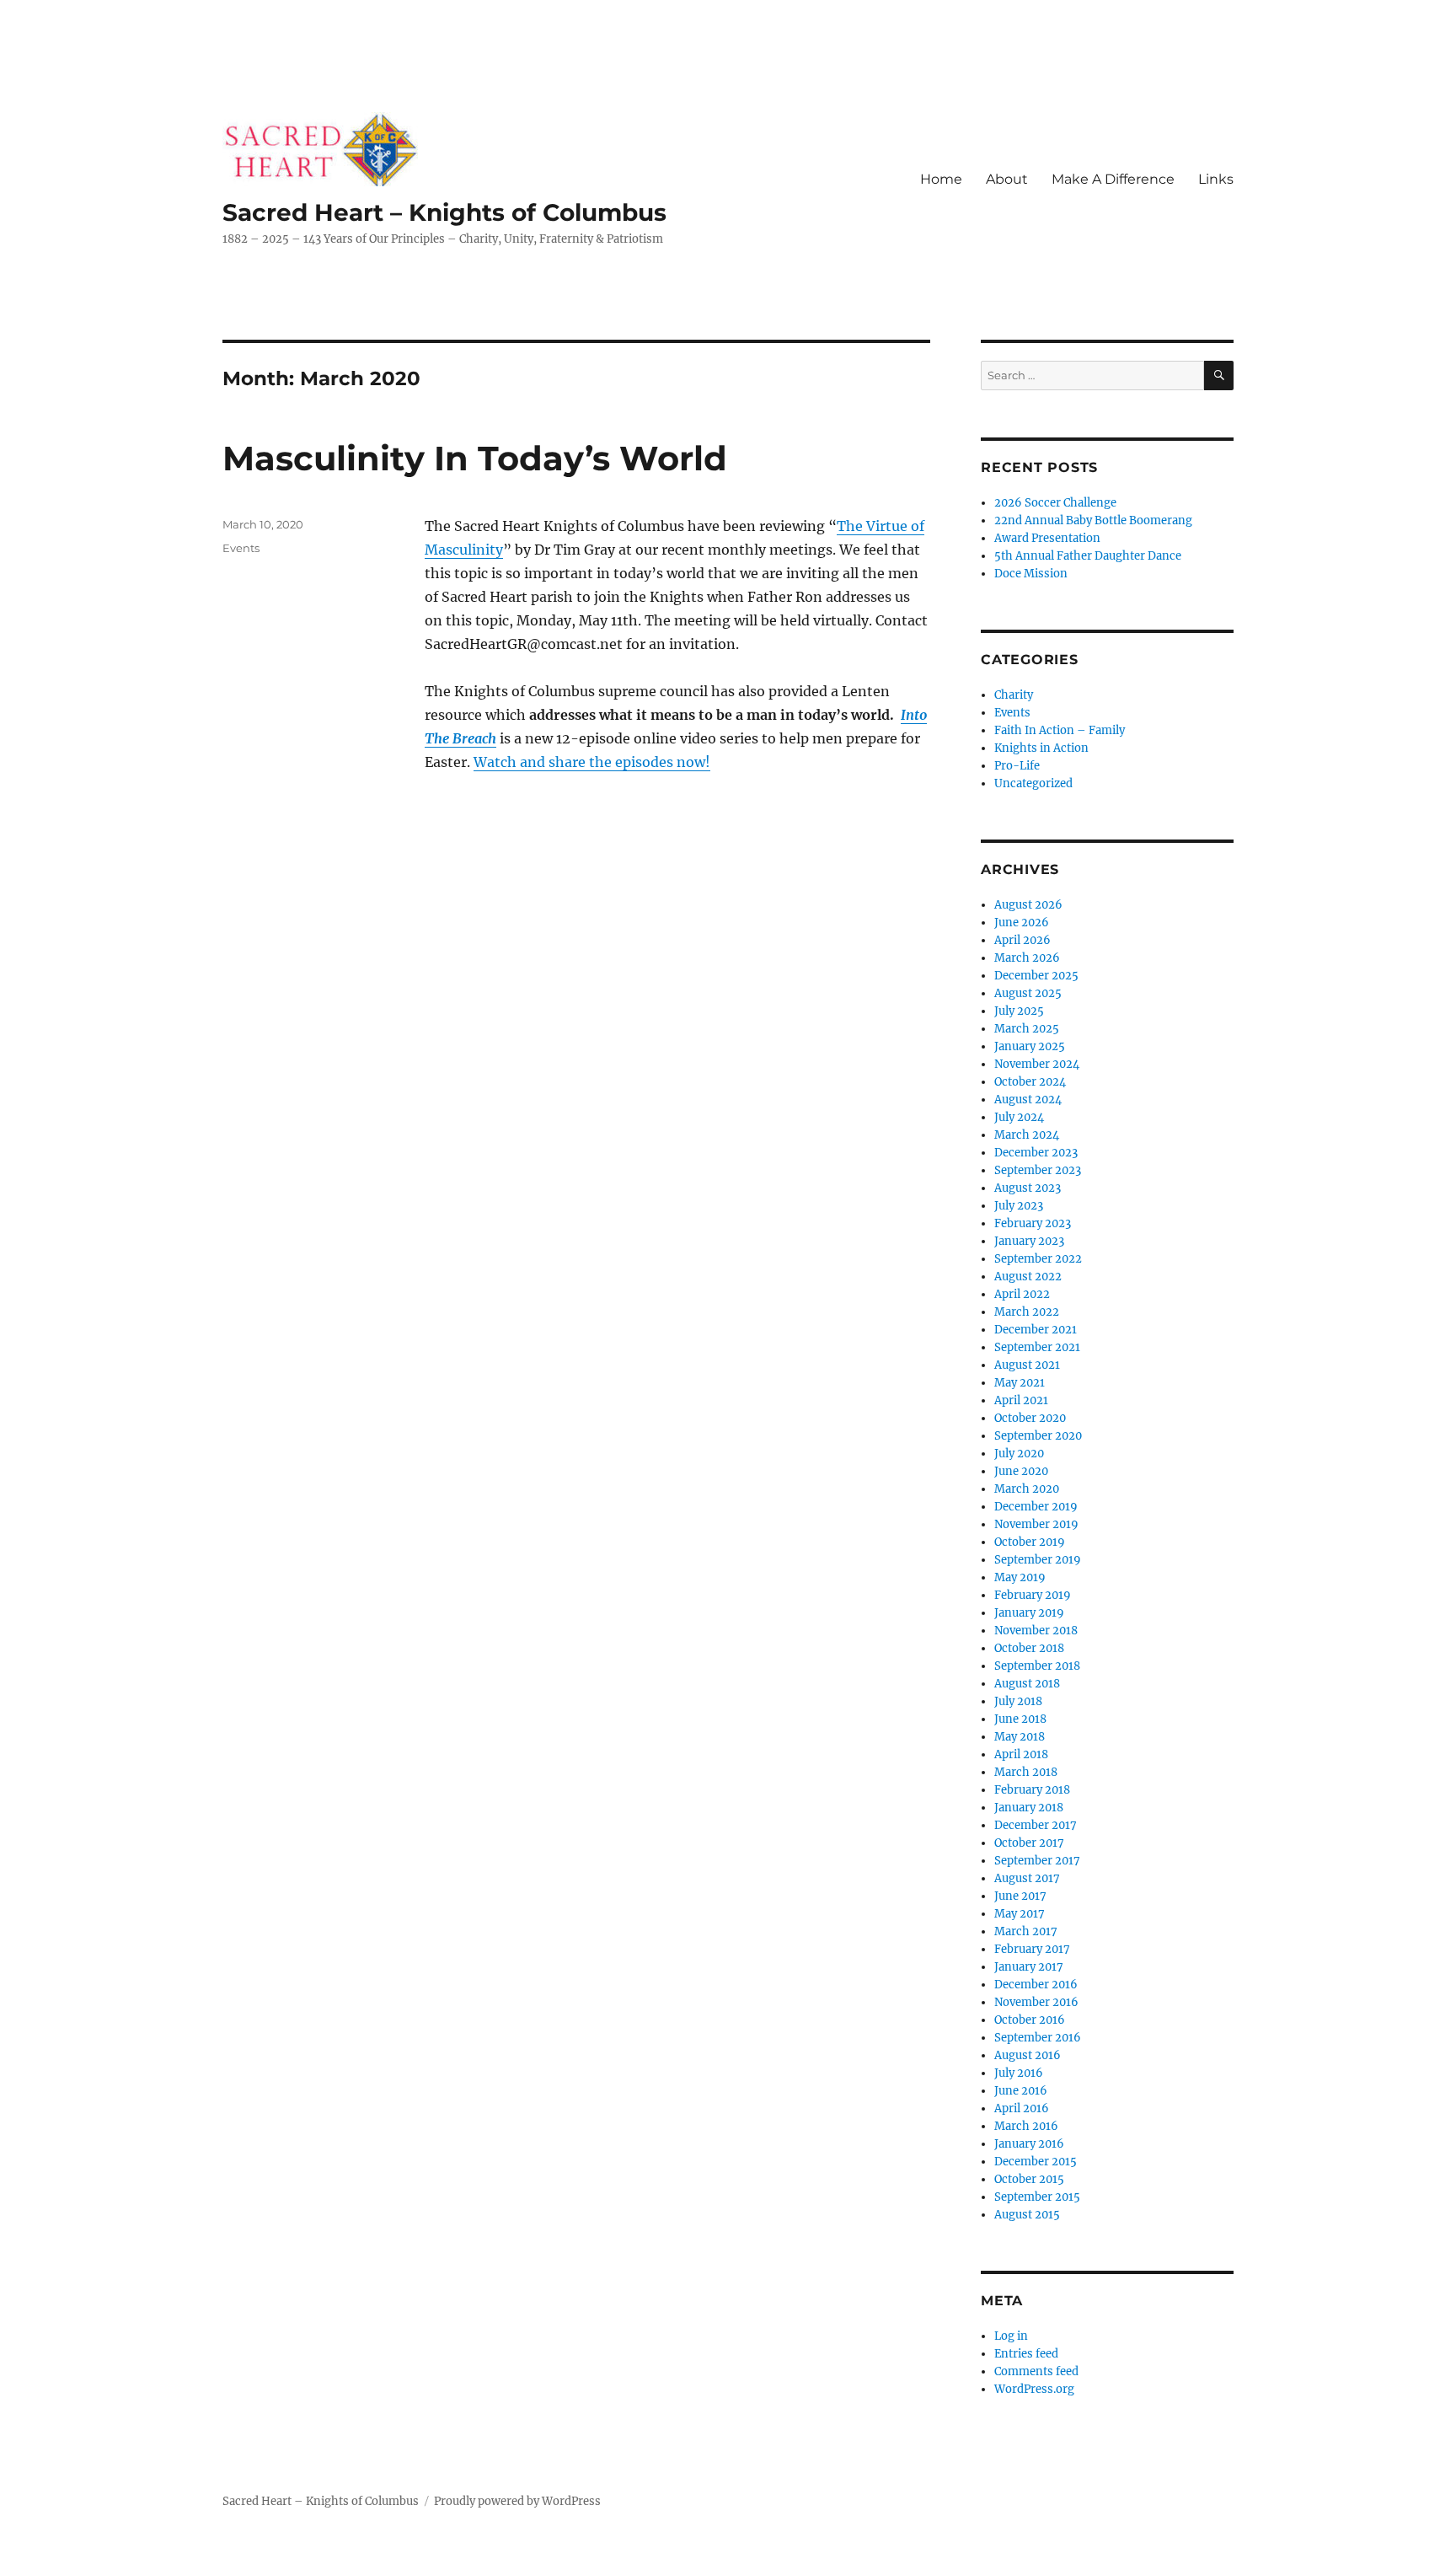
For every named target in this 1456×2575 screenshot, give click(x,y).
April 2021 (1021, 1400)
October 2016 (1030, 2020)
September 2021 (1037, 1347)
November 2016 (1036, 2002)
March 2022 (1027, 1312)
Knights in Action (1041, 748)
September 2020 (1038, 1436)
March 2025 (1027, 1029)
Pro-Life (1017, 766)
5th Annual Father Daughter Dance (1088, 556)
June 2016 (1021, 2091)
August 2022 (1028, 1277)
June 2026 (1022, 923)
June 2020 (1021, 1471)
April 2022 (1022, 1294)
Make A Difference (1113, 179)
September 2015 (1037, 2197)
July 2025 (1019, 1011)
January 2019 (1029, 1613)
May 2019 (1020, 1577)
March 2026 (1027, 958)
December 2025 (1036, 976)
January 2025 (1030, 1046)
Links (1216, 179)
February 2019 (1033, 1595)
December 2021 (1036, 1330)
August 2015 (1027, 2215)
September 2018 (1037, 1666)
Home (941, 179)
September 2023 (1038, 1170)
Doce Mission (1031, 574)
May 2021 (1020, 1383)
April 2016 (1022, 2108)
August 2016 (1028, 2055)
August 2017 (1027, 1878)
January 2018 (1029, 1808)
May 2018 (1020, 1737)
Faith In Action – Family (1060, 730)
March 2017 (1026, 1931)
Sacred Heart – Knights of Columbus (444, 212)
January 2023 (1029, 1241)
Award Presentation (1047, 538)
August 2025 (1028, 993)
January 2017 (1029, 1967)
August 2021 (1027, 1365)
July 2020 (1019, 1454)
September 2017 (1037, 1861)
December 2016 (1036, 1985)
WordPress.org (1034, 2389)
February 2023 (1033, 1223)
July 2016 (1019, 2073)
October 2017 (1029, 1843)
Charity (1014, 695)
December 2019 (1036, 1507)
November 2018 (1036, 1631)
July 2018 (1018, 1701)
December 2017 (1036, 1825)
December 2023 (1036, 1153)
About (1007, 179)
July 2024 (1019, 1117)
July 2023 (1019, 1206)
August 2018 (1027, 1684)
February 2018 (1032, 1790)
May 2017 (1020, 1914)
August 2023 (1028, 1188)
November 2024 (1037, 1064)
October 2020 (1030, 1418)
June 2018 (1020, 1719)
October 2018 (1029, 1648)
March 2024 (1027, 1135)
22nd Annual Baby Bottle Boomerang (1093, 520)
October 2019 (1030, 1542)
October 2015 (1029, 2179)
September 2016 (1038, 2038)
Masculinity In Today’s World (475, 458)
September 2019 (1038, 1560)
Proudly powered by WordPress (517, 2501)
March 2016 (1026, 2126)
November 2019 (1036, 1524)
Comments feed (1036, 2371)
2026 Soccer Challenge (1055, 503)
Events (241, 548)
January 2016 (1029, 2144)
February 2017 (1032, 1949)
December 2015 (1036, 2162)
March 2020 (1027, 1489)
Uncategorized (1033, 783)
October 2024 (1030, 1082)
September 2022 (1038, 1259)
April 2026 (1022, 940)
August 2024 (1028, 1100)
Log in (1011, 2336)
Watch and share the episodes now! (592, 762)
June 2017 (1020, 1896)
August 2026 (1028, 905)
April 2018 (1021, 1754)
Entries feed (1026, 2354)
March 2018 (1026, 1772)
